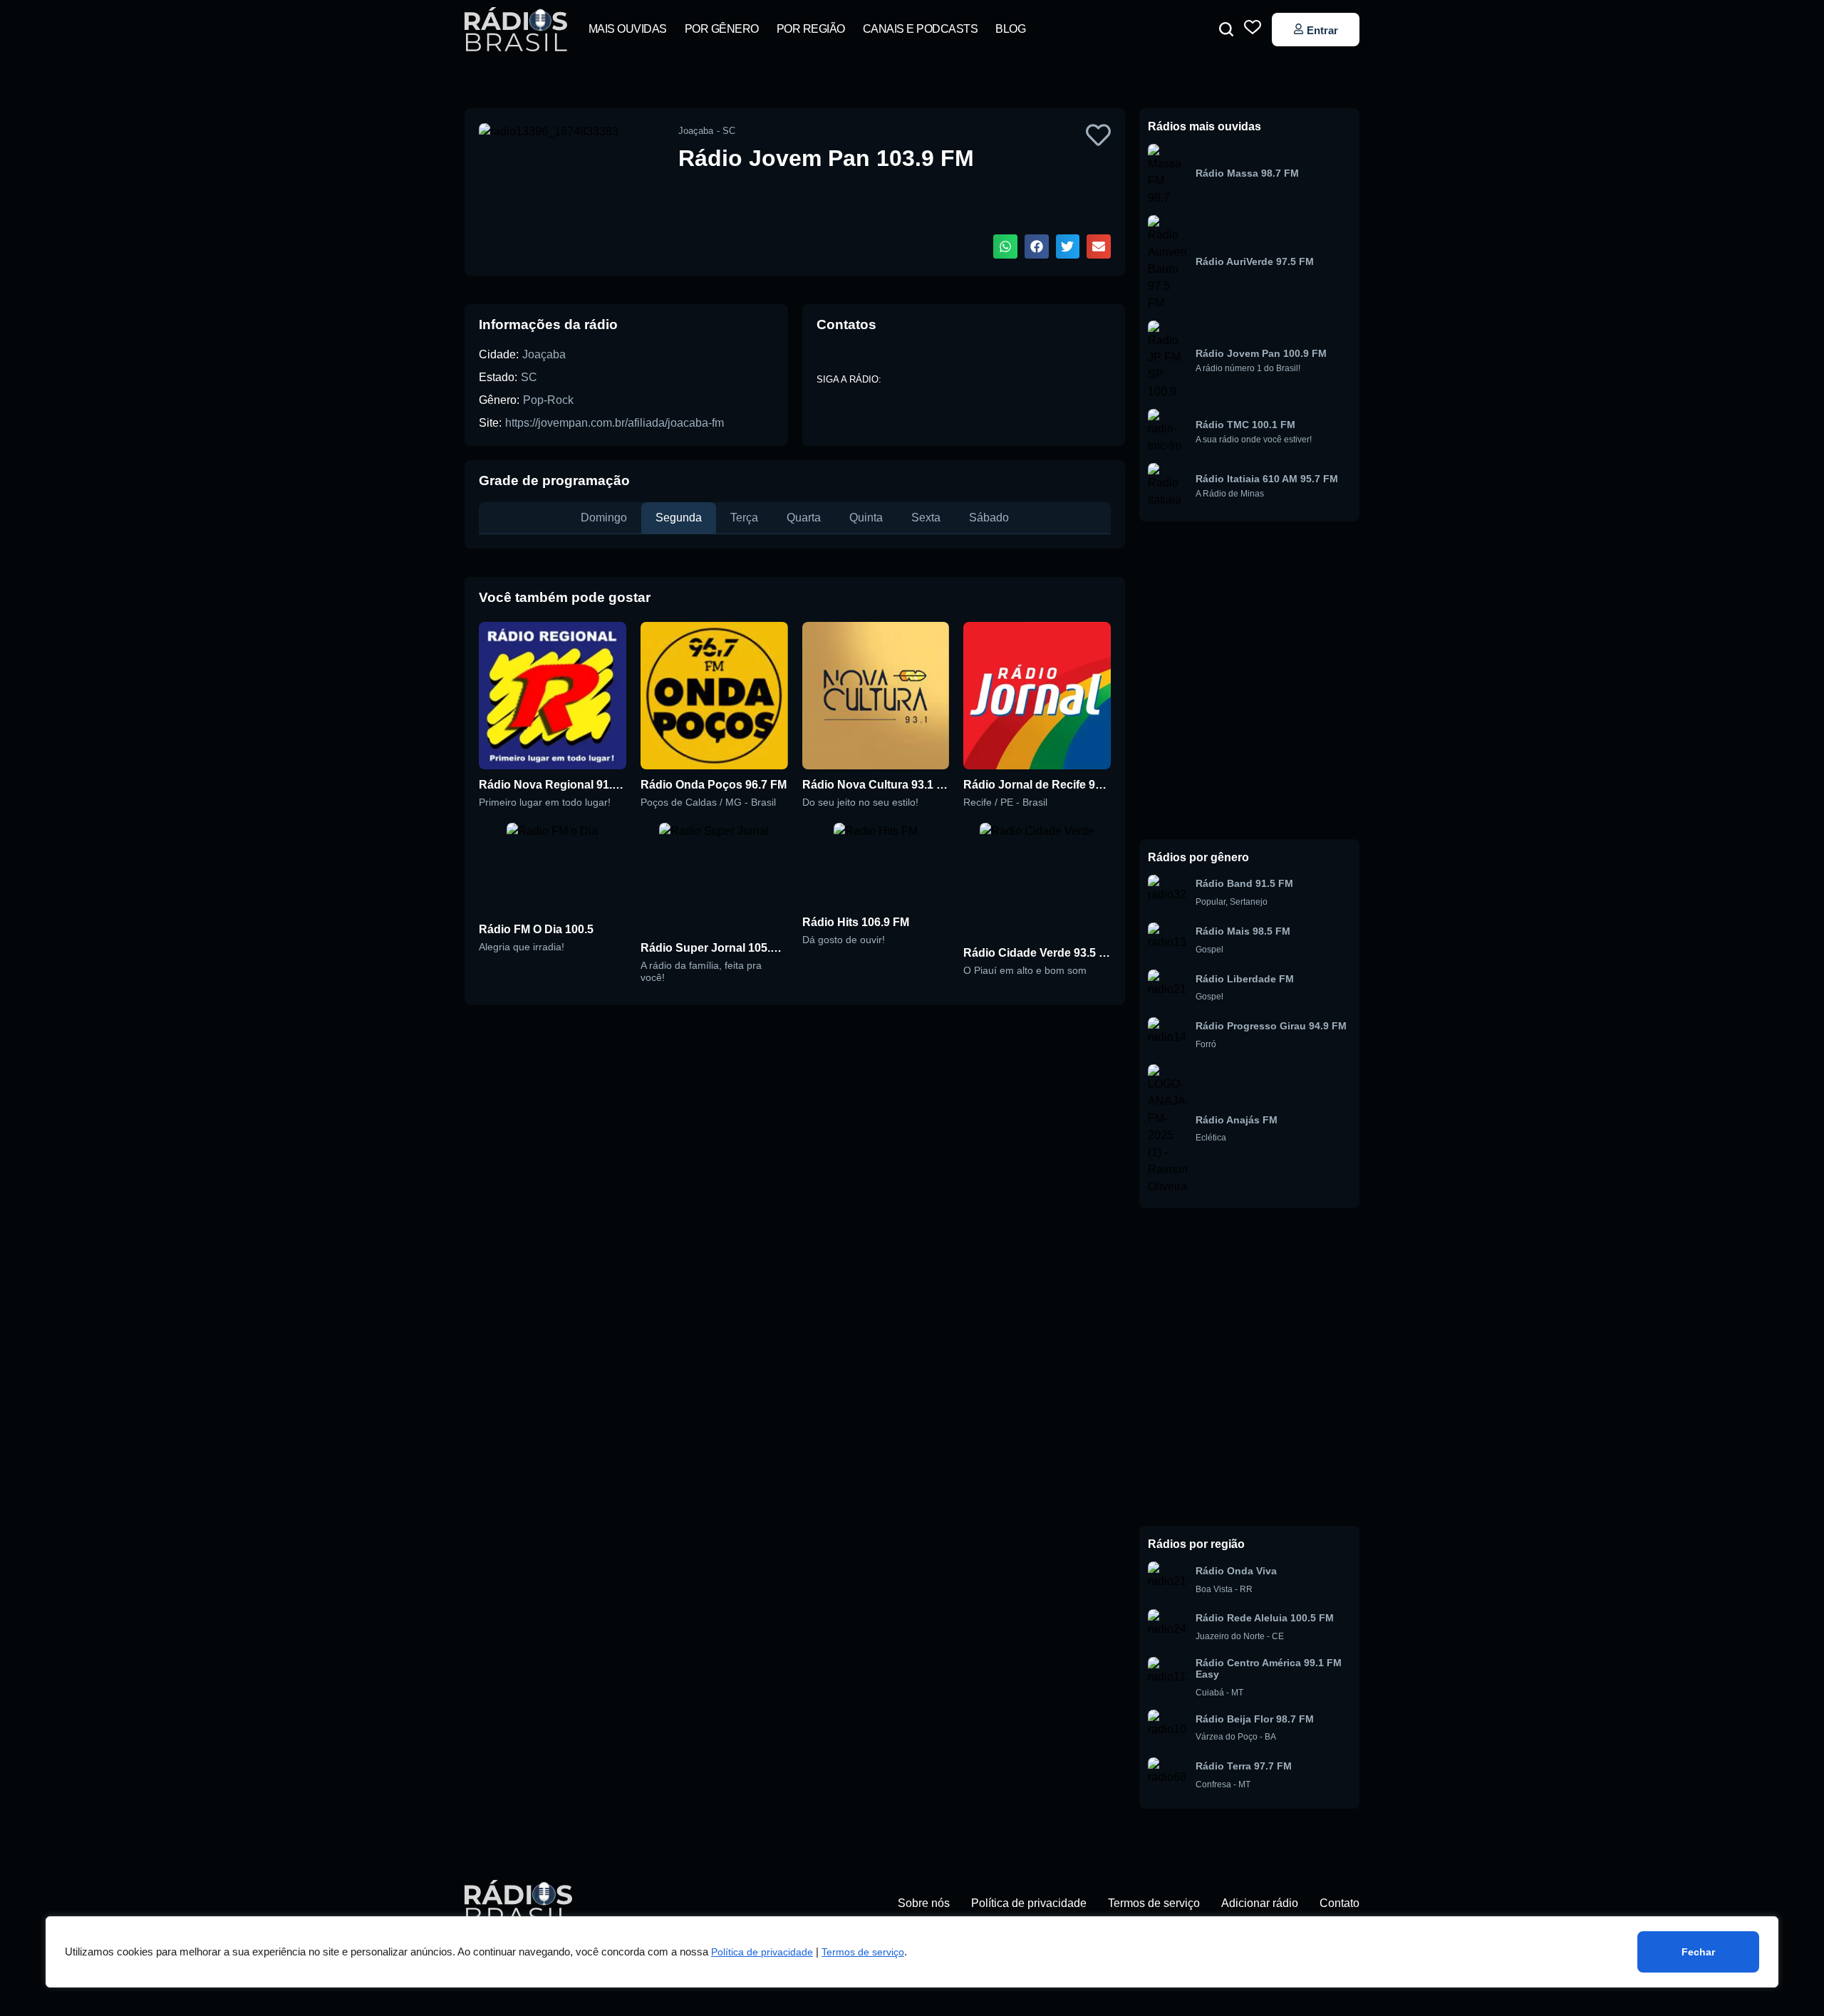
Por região (811, 29)
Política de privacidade (762, 1952)
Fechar (1698, 1952)
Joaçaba (544, 354)
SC (529, 377)
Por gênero (722, 29)
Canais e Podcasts (921, 29)
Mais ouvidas (628, 29)
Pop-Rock (548, 400)
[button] (1226, 29)
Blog (1010, 29)
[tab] (604, 518)
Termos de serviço (863, 1952)
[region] (912, 1952)
